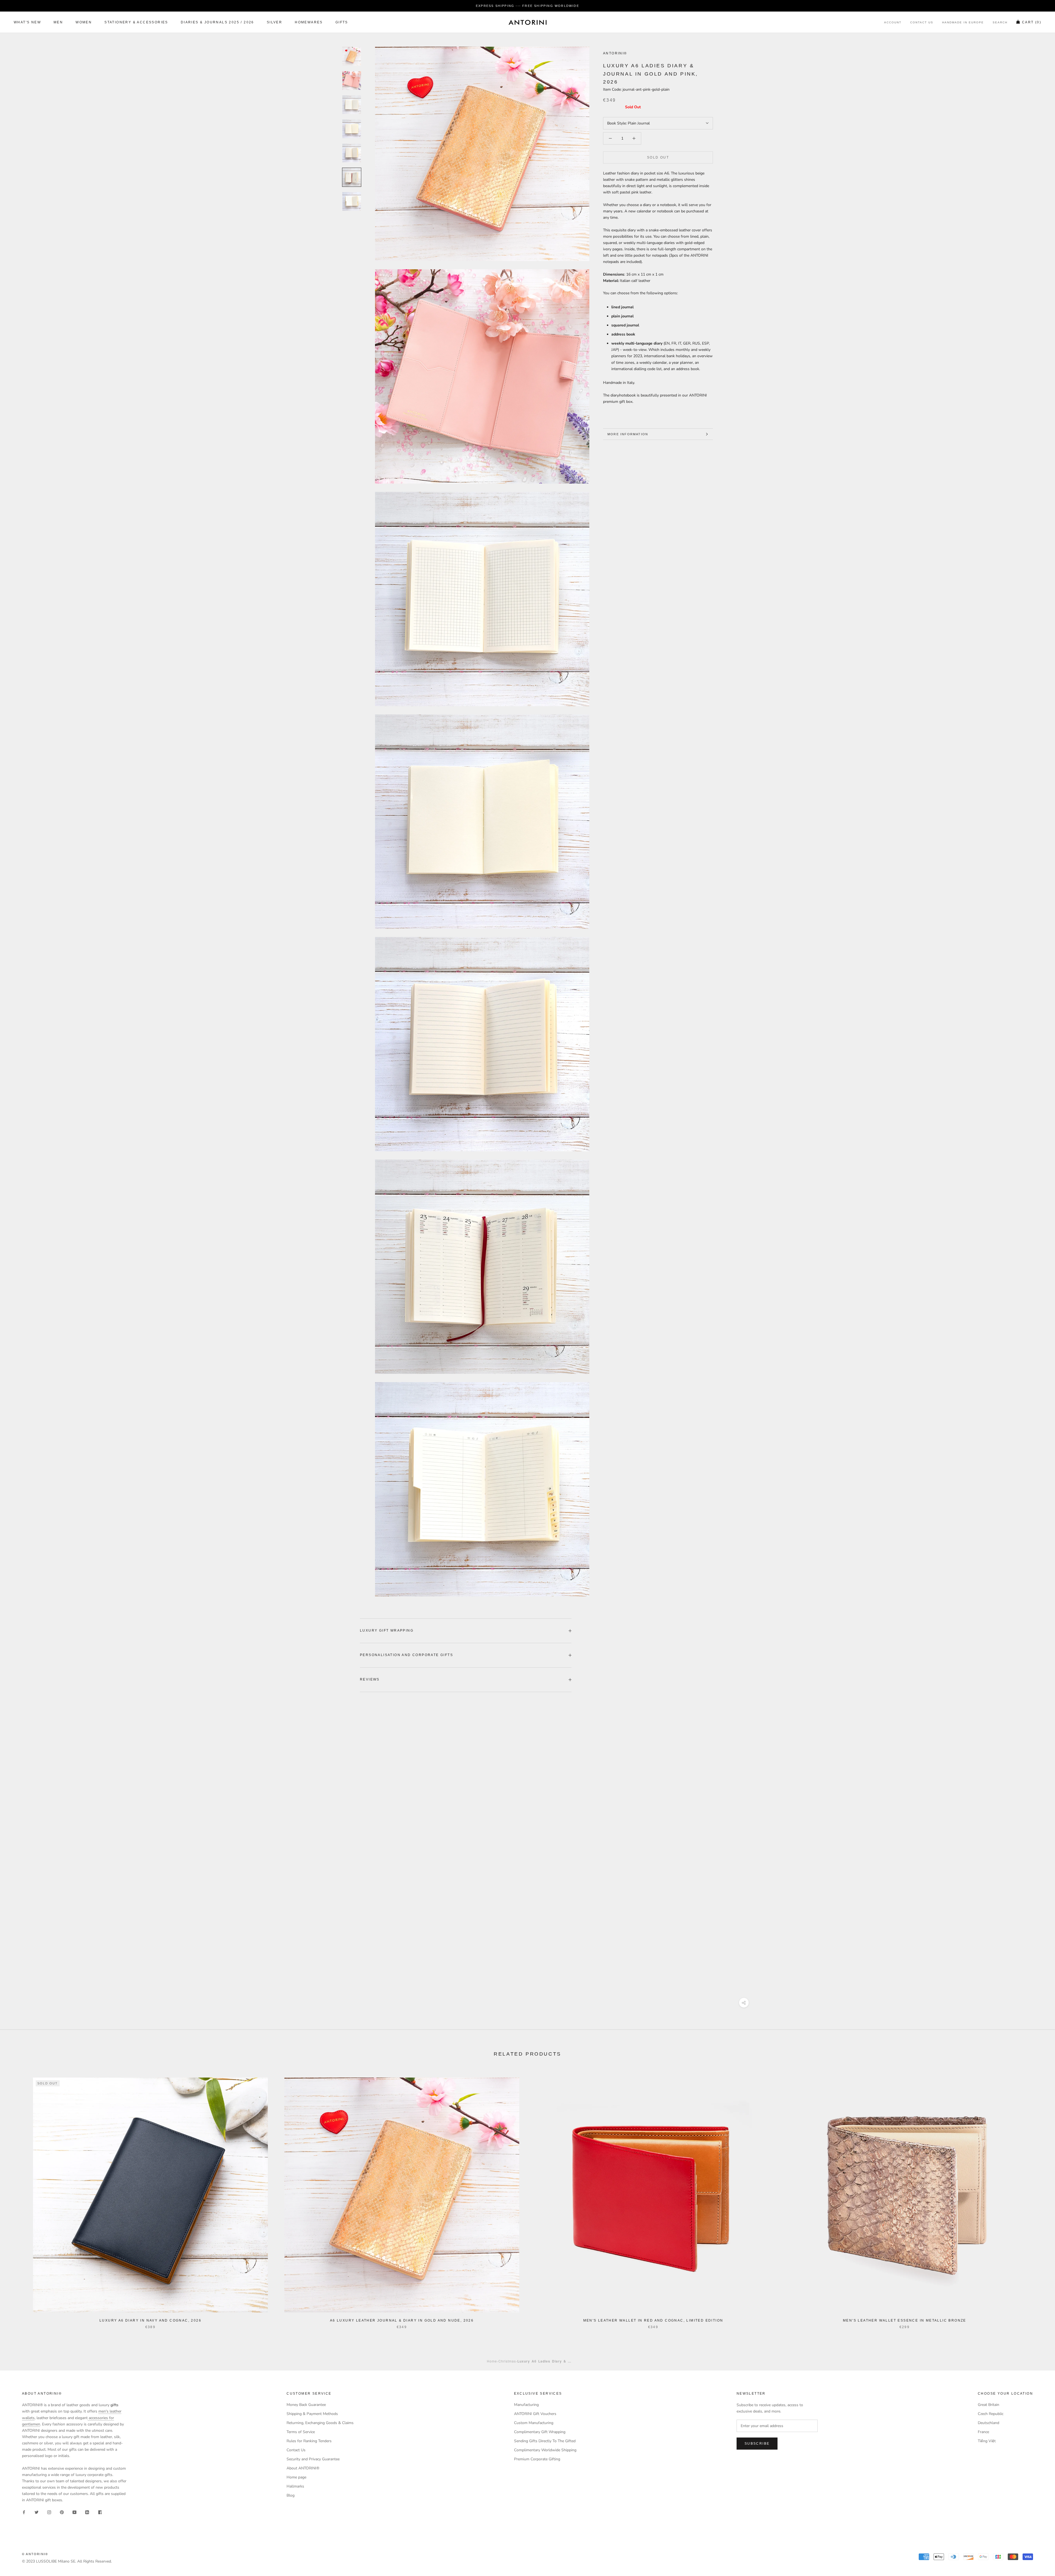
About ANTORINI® (303, 2468)
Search (1000, 23)
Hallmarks (295, 2486)
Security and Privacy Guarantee (313, 2459)
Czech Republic (991, 2414)
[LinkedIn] (87, 2512)
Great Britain (989, 2405)
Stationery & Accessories (136, 23)
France (983, 2432)
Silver (274, 23)
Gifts (342, 23)
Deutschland (989, 2423)
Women (84, 23)
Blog (291, 2495)
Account (893, 23)
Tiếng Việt (987, 2441)
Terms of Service (301, 2432)
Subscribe (757, 2444)
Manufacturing (526, 2405)
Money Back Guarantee (306, 2405)
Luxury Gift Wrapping (387, 1631)
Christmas (507, 2361)
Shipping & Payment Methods (312, 2414)
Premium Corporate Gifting (537, 2459)
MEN (58, 23)
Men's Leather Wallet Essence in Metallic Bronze (905, 2320)
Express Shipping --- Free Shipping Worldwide (527, 6)
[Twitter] (37, 2512)
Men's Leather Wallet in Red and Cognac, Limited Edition (653, 2320)
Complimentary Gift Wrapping (540, 2432)
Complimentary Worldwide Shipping (545, 2450)
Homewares (309, 23)
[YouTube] (74, 2512)
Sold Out (658, 157)
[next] (1038, 2197)
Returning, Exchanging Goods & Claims (320, 2423)
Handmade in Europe (963, 23)
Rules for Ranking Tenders (309, 2441)
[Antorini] (527, 22)
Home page (296, 2477)
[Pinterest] (62, 2512)
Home (492, 2361)
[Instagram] (49, 2512)
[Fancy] (100, 2512)
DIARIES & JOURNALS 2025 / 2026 (217, 23)
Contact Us (922, 23)
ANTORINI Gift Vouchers (535, 2414)
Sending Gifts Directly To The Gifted (545, 2441)
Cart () (1032, 23)
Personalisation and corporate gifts (406, 1655)
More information (628, 434)
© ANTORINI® (35, 2554)
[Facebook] (24, 2512)
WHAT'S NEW (27, 23)
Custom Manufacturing (534, 2423)
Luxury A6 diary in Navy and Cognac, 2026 (150, 2320)
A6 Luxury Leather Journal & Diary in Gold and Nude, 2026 (402, 2320)
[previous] (17, 2197)
